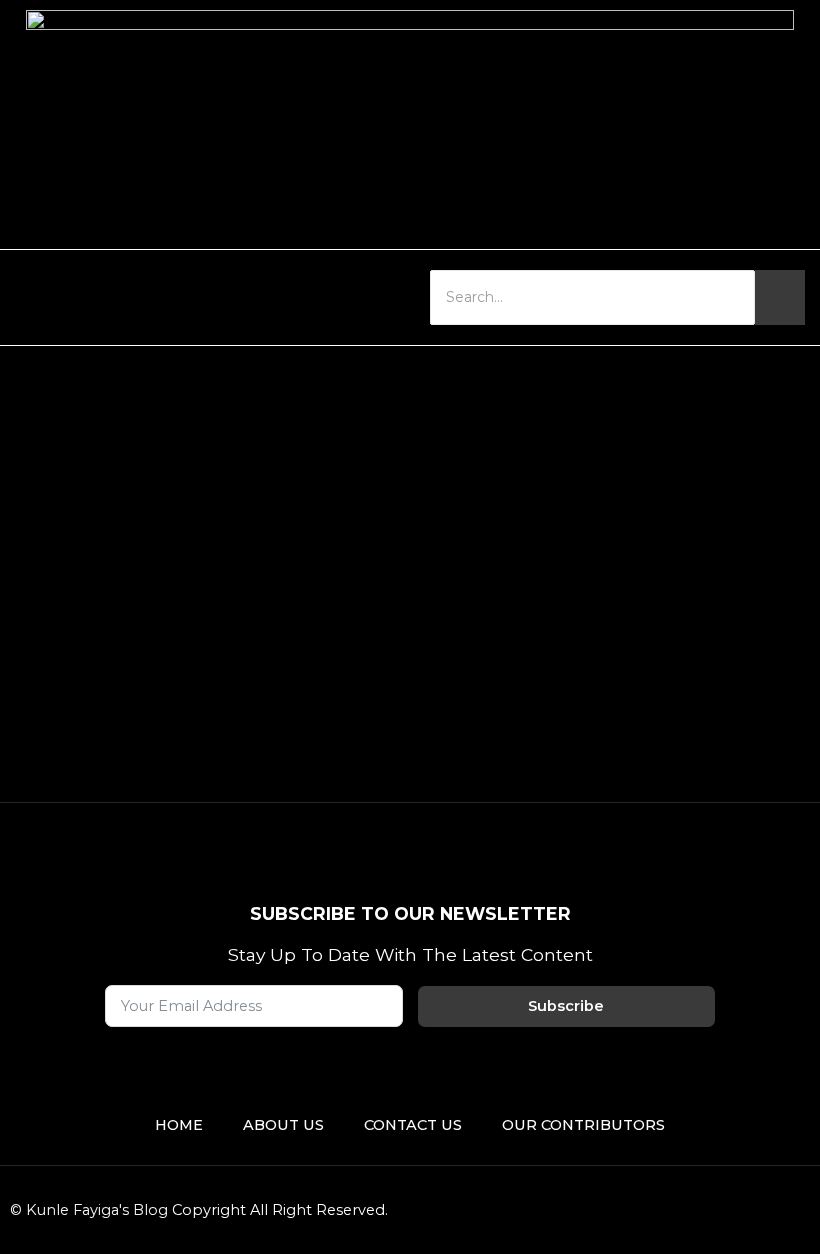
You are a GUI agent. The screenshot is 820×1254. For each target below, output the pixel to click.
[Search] (780, 297)
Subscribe (566, 1006)
